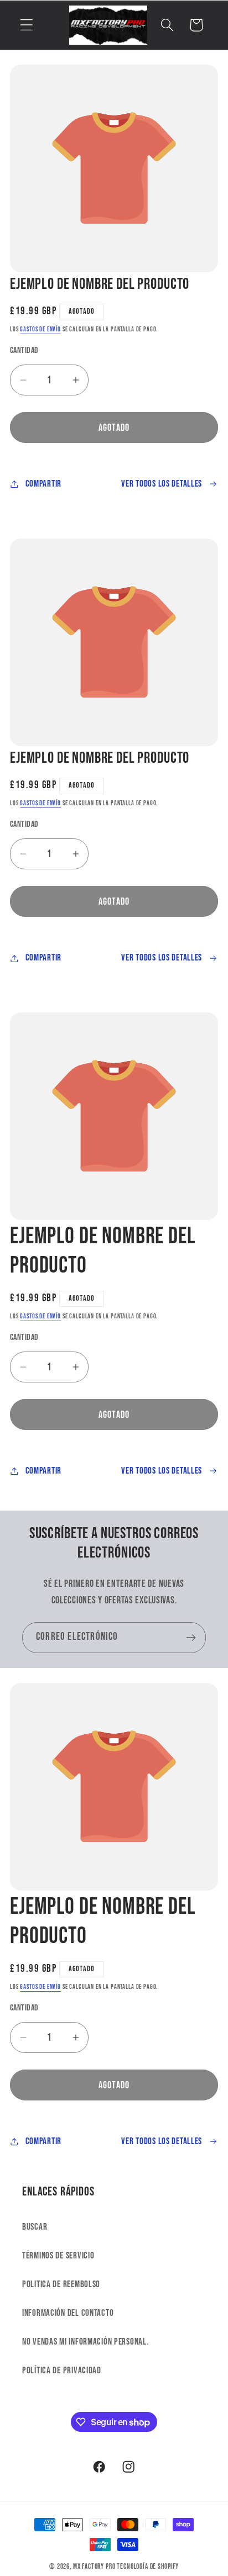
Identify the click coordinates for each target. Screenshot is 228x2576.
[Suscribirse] (191, 1638)
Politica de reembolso (61, 2284)
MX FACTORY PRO (94, 2567)
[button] (27, 25)
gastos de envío (40, 329)
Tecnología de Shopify (148, 2567)
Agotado (114, 428)
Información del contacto (68, 2313)
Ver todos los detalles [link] (162, 484)
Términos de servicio (58, 2256)
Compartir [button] (43, 484)
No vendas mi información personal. (85, 2342)
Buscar (35, 2227)
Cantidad (24, 350)
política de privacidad (62, 2371)
